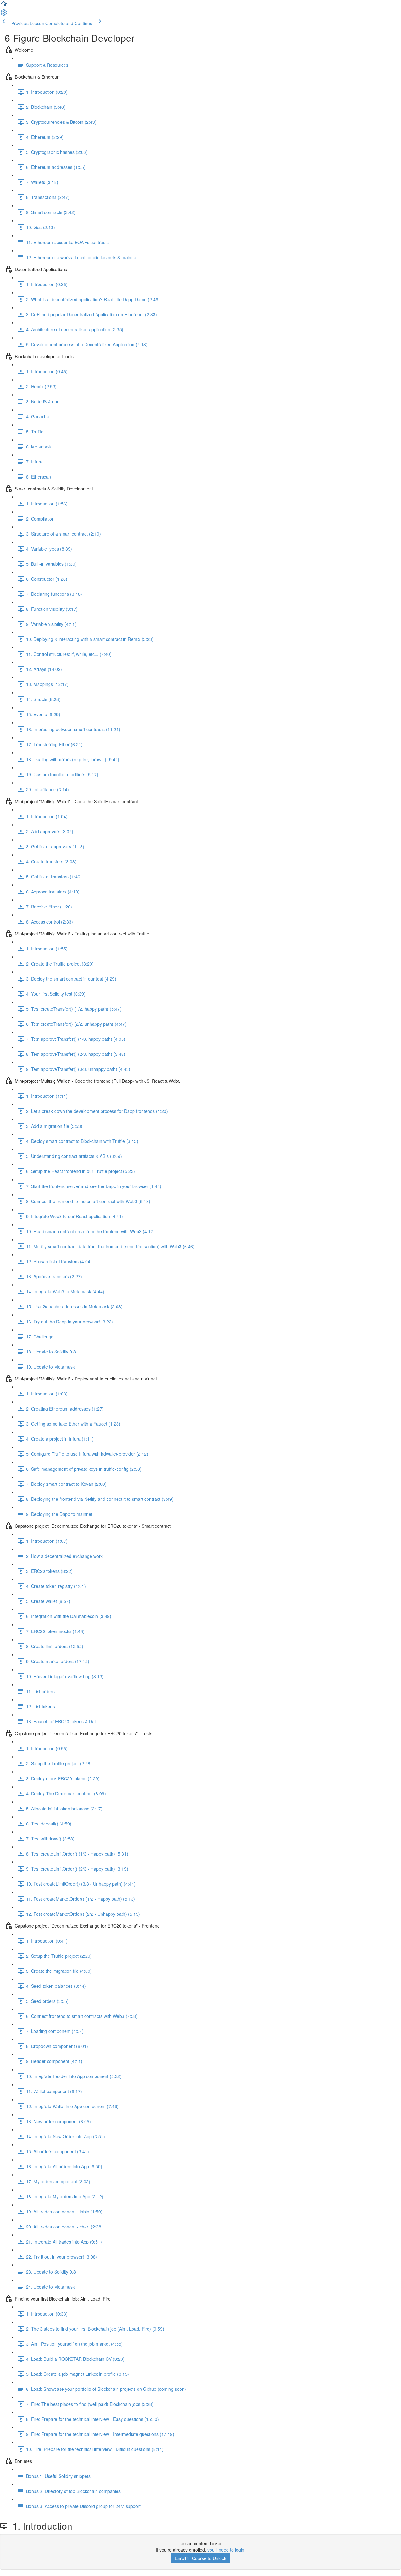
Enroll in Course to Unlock (200, 2558)
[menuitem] (4, 14)
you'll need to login (226, 2550)
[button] (4, 6)
